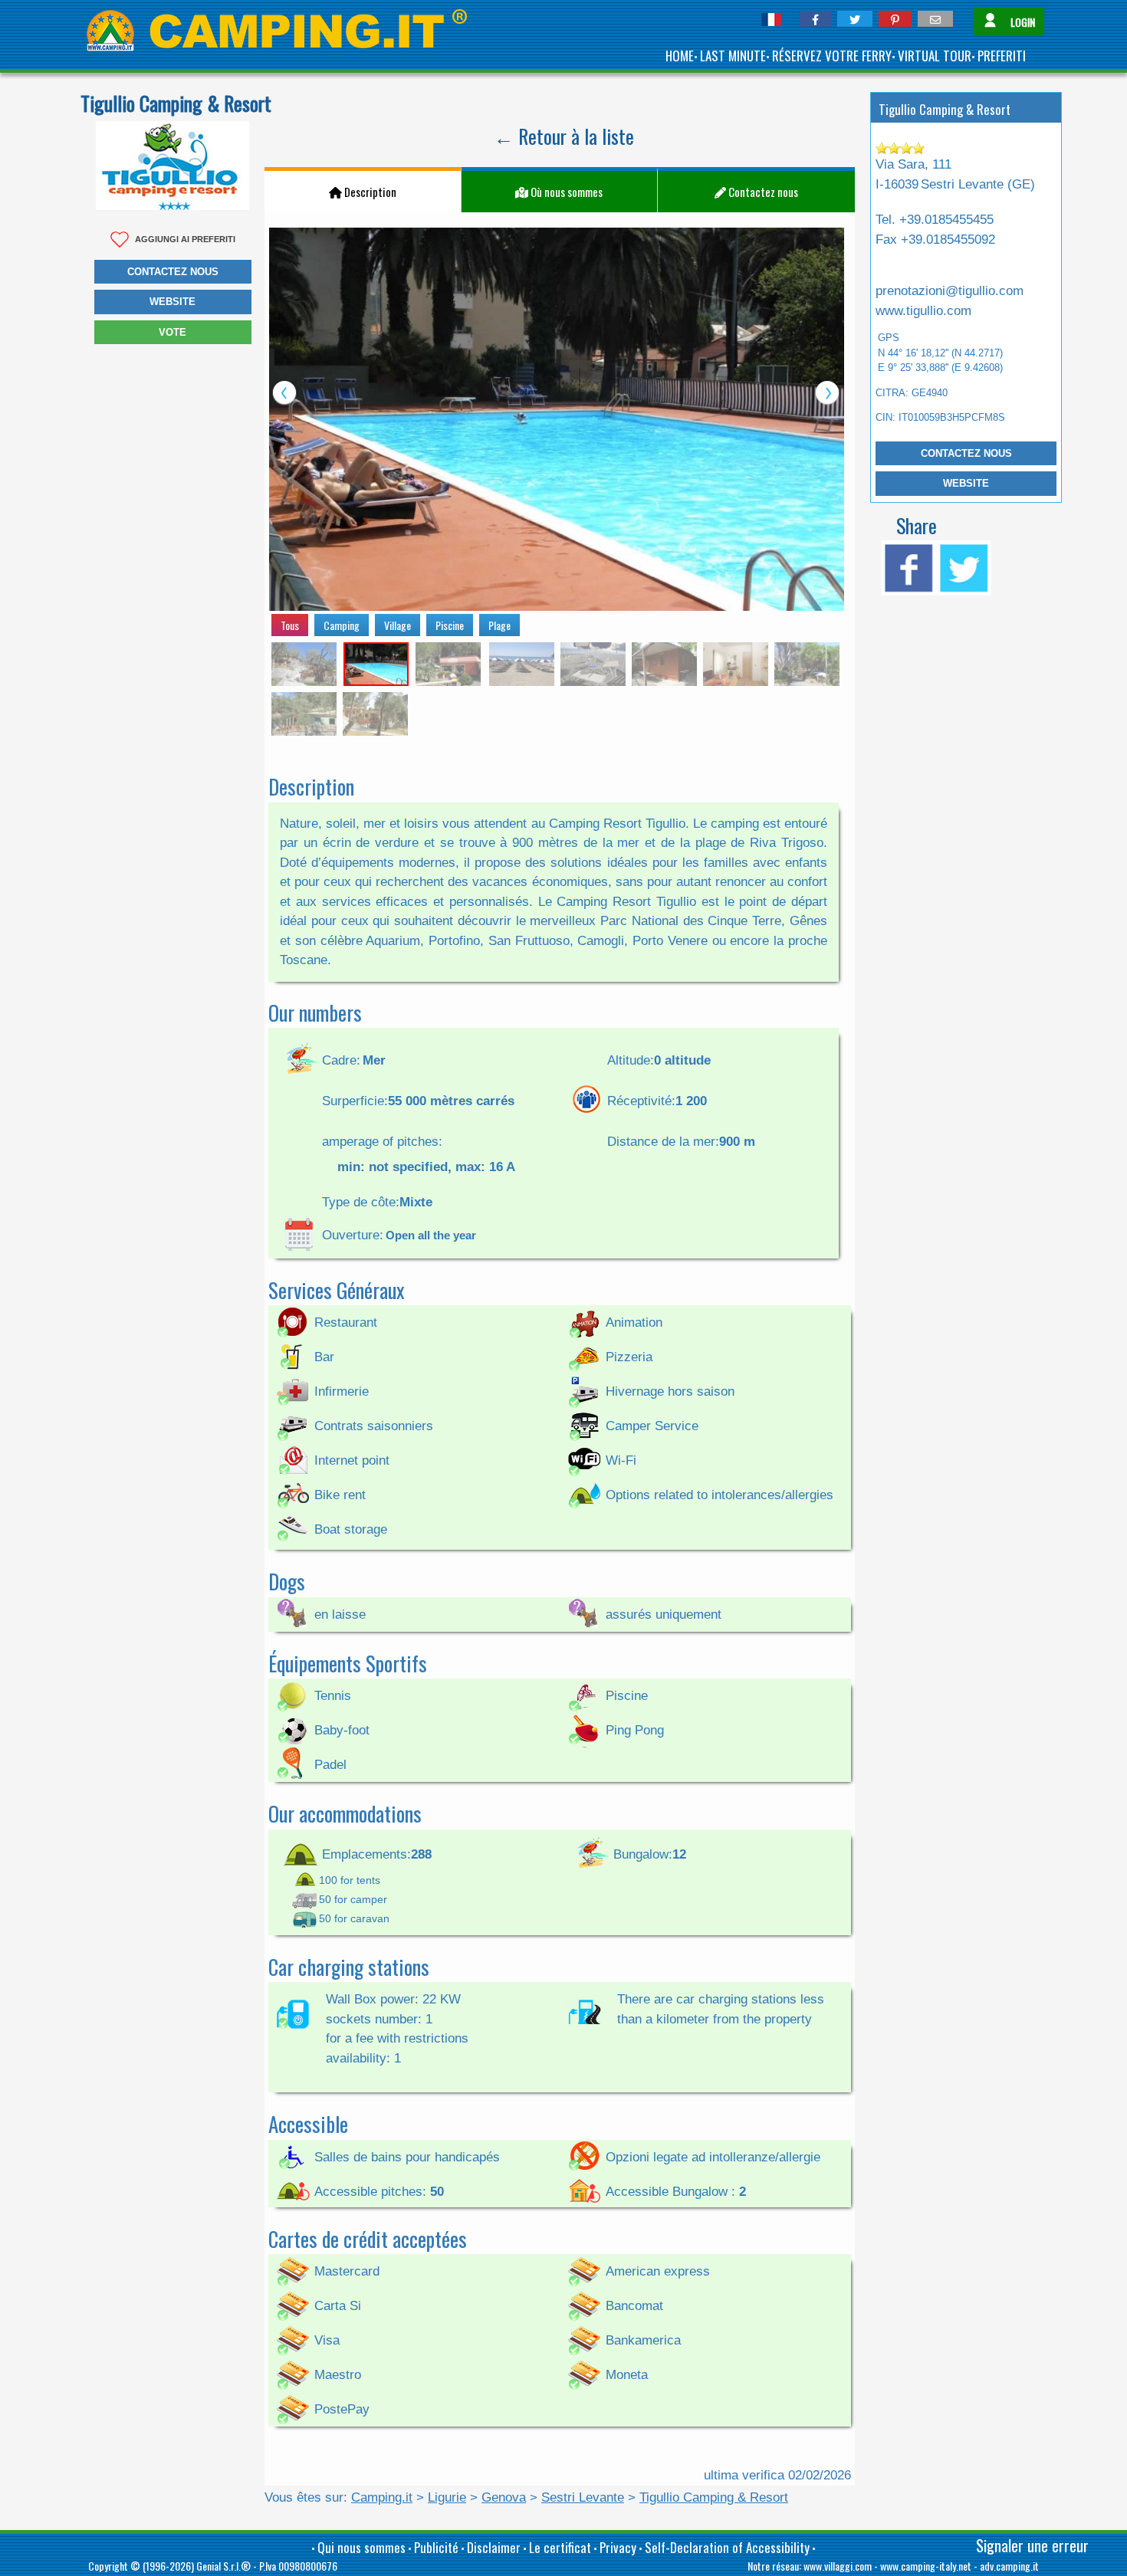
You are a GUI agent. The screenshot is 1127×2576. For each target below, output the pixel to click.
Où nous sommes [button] (565, 192)
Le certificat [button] (560, 2547)
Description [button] (369, 192)
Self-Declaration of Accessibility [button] (727, 2547)
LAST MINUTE (733, 56)
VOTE (172, 332)
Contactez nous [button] (173, 272)
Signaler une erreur (1032, 2545)
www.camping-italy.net (926, 2566)
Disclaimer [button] (494, 2547)
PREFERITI (1002, 56)
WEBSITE (966, 483)
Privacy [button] (618, 2547)
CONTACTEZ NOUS (966, 453)
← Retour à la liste (564, 136)
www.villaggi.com (838, 2566)
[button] (815, 19)
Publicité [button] (436, 2547)
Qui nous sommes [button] (361, 2547)
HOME (680, 56)
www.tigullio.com (923, 311)
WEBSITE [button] (172, 302)
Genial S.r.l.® (223, 2566)
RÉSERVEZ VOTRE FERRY (832, 56)
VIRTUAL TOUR (935, 56)
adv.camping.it (1009, 2566)
